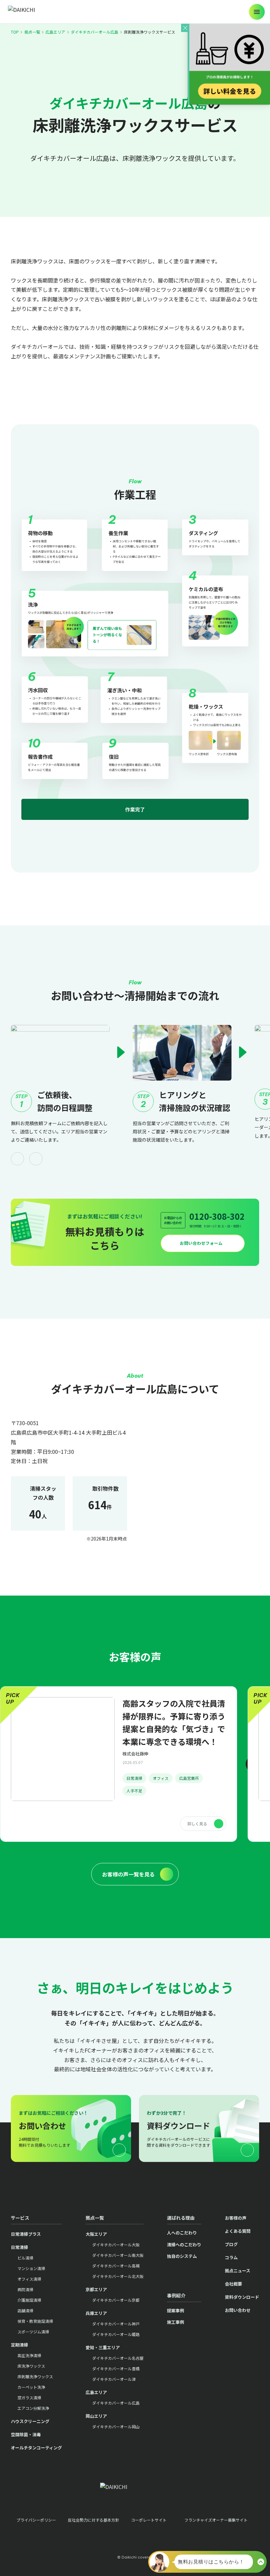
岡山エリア (96, 2416)
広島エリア (55, 32)
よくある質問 (238, 2231)
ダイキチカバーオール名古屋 (118, 2358)
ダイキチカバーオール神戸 (116, 2324)
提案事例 (175, 2310)
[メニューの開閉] (257, 12)
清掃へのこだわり (184, 2245)
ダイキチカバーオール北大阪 (118, 2276)
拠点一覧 (32, 32)
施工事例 (175, 2322)
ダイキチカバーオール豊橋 (116, 2368)
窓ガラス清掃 (29, 2397)
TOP (15, 32)
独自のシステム (182, 2256)
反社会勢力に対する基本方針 (94, 2520)
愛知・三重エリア (103, 2347)
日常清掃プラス (26, 2234)
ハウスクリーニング (30, 2421)
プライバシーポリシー (36, 2520)
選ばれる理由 (181, 2218)
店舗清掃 (25, 2310)
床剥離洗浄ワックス (35, 2376)
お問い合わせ (238, 2310)
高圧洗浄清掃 (29, 2355)
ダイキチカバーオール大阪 (116, 2245)
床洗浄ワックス (31, 2366)
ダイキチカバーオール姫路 (116, 2334)
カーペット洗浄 (31, 2387)
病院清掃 (25, 2289)
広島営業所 (189, 1778)
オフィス (161, 1778)
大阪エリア (96, 2234)
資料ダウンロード (242, 2297)
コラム (231, 2257)
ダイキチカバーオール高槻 (116, 2266)
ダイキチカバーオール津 (114, 2379)
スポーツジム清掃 (33, 2332)
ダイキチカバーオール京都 (116, 2300)
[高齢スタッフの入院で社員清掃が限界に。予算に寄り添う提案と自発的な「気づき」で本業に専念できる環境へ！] (119, 1764)
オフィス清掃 (29, 2279)
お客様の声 (236, 2218)
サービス (20, 2218)
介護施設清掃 (29, 2300)
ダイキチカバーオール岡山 (116, 2426)
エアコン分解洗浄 (33, 2408)
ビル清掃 (25, 2258)
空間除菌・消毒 (26, 2434)
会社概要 (233, 2284)
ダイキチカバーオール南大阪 (118, 2255)
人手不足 (134, 1791)
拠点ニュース (238, 2271)
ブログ (231, 2244)
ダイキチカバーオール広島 (94, 32)
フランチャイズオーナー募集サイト (216, 2520)
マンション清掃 (31, 2268)
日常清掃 (134, 1778)
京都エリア (96, 2289)
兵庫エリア (96, 2313)
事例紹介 (176, 2295)
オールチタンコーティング (36, 2448)
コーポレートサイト (149, 2520)
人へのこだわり (182, 2233)
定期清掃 (19, 2345)
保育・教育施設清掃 (35, 2321)
